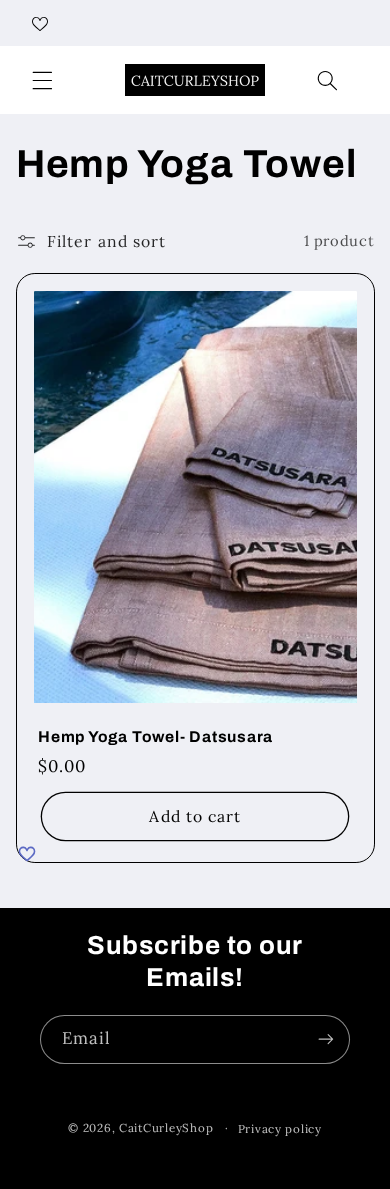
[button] (42, 80)
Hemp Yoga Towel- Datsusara (155, 736)
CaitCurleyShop (166, 1127)
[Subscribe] (326, 1039)
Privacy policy (280, 1128)
